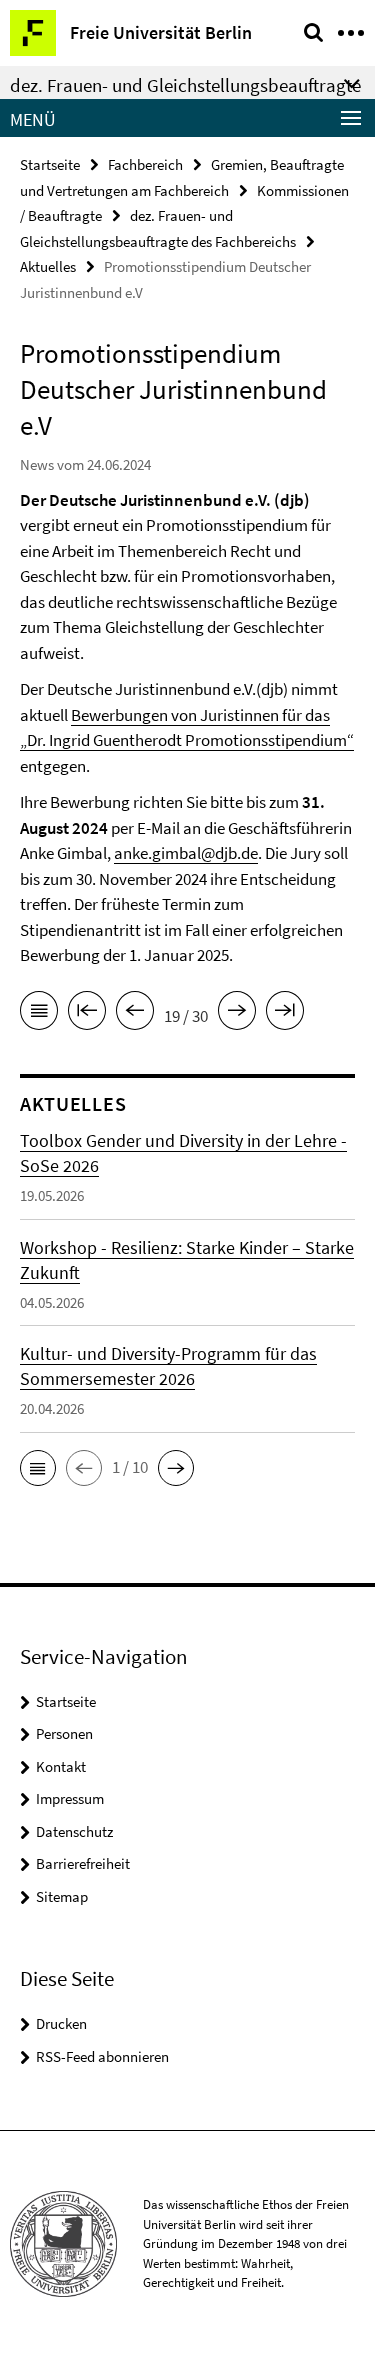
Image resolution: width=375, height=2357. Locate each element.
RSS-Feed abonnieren (102, 2056)
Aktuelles (48, 266)
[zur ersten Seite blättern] (87, 1014)
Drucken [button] (61, 2023)
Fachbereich (145, 164)
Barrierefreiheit (83, 1863)
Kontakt (61, 1766)
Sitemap (62, 1896)
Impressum (70, 1798)
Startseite (50, 164)
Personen (64, 1733)
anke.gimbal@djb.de (186, 853)
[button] (38, 1468)
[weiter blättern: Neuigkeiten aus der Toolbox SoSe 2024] (237, 1014)
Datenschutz (74, 1831)
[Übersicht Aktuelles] (39, 1014)
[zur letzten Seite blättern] (285, 1014)
